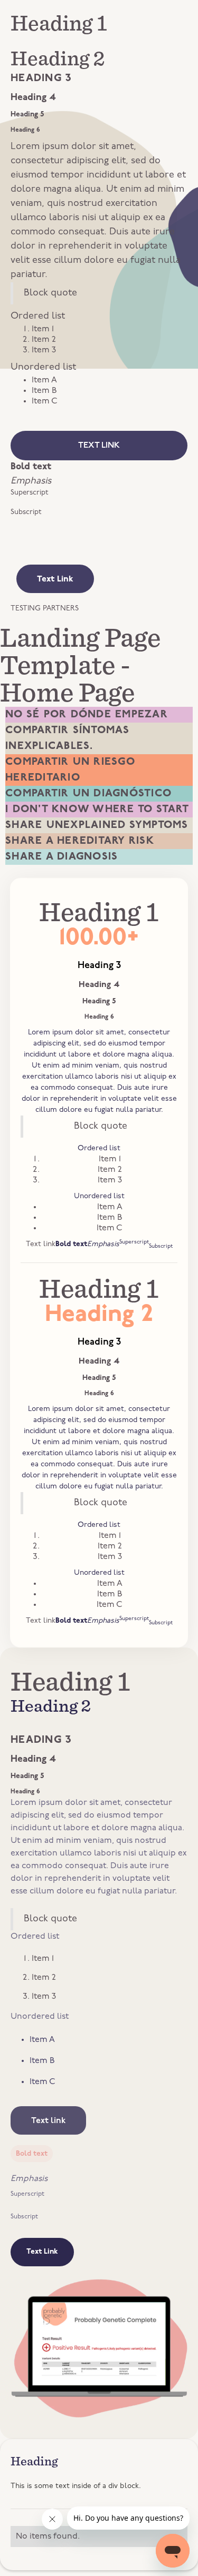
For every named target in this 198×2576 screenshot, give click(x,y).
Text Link (55, 579)
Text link (99, 446)
